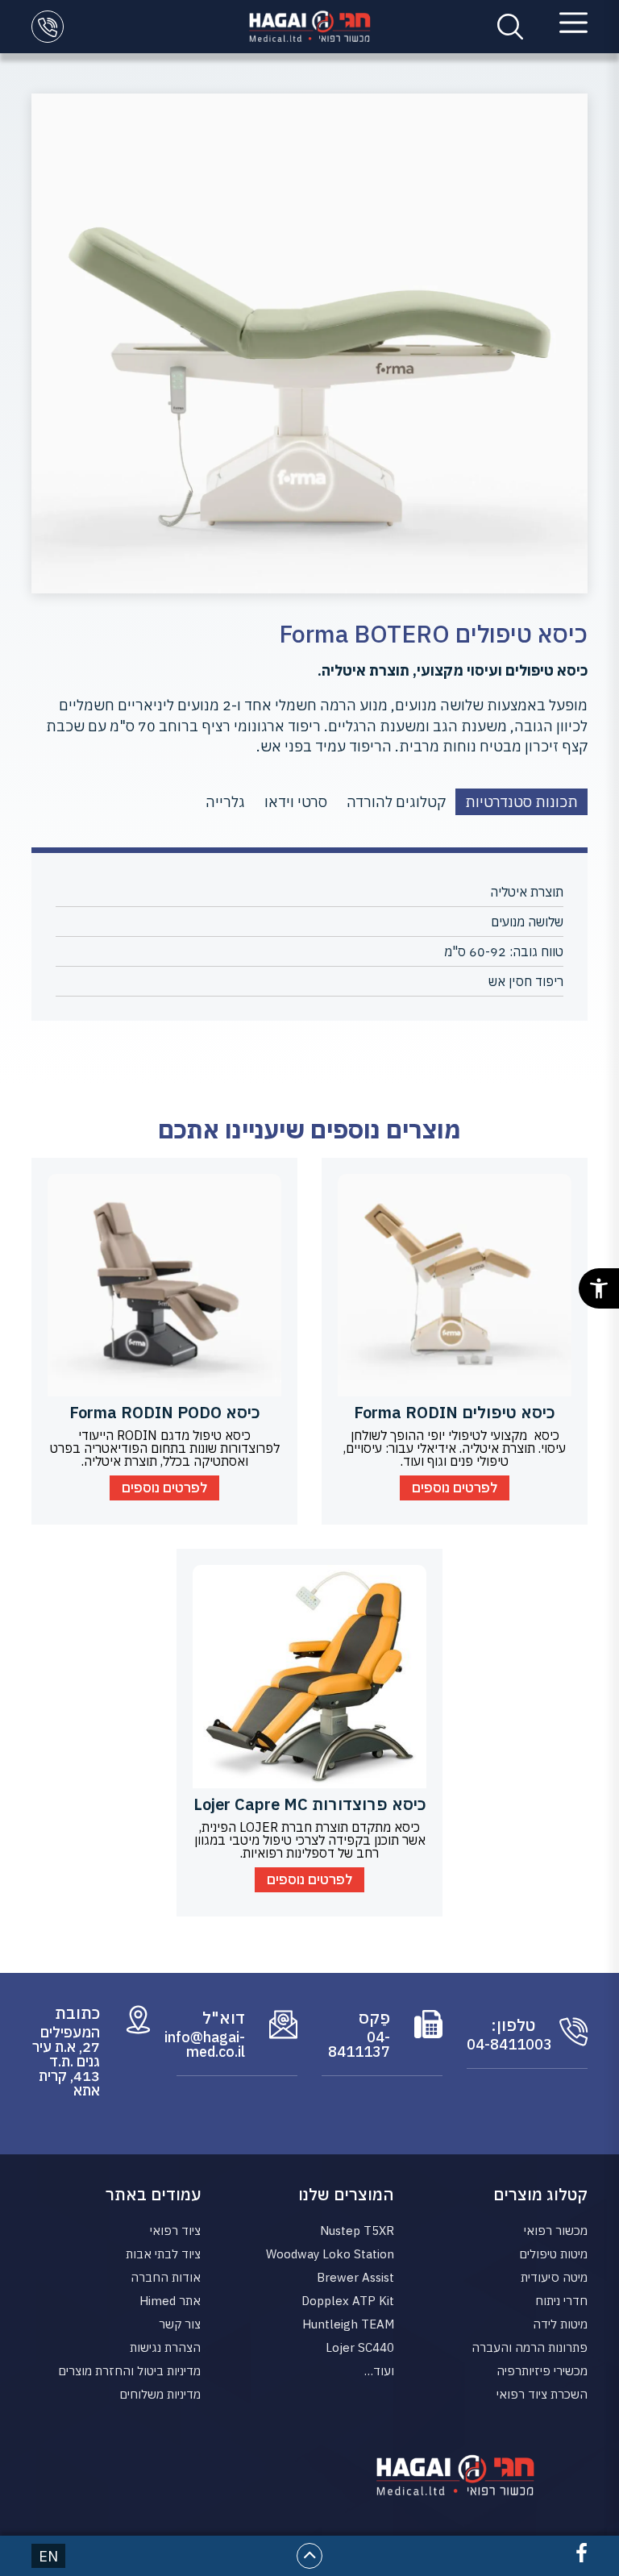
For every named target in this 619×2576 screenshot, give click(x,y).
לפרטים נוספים (455, 1488)
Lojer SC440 (360, 2347)
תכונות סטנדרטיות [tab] (521, 802)
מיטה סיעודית (554, 2277)
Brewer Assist (355, 2277)
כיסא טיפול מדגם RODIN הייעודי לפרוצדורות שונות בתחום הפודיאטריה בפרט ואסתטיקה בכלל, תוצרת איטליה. (165, 1448)
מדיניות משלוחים (160, 2394)
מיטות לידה (560, 2324)
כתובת (77, 2013)
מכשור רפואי (556, 2231)
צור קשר (180, 2324)
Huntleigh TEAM (348, 2324)
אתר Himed (170, 2301)
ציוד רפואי (175, 2231)
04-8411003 (501, 2045)
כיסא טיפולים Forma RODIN (455, 1412)
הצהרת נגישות (165, 2347)
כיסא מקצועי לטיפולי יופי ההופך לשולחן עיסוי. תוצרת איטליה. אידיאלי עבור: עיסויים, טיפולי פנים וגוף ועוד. (455, 1448)
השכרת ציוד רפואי (542, 2394)
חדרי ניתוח (561, 2301)
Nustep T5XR (357, 2231)
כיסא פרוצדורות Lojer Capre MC (310, 1804)
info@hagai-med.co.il (211, 2045)
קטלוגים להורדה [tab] (396, 802)
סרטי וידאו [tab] (296, 802)
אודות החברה (166, 2277)
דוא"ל (224, 2018)
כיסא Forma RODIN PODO (165, 1412)
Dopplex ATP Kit (348, 2301)
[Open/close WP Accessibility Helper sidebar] (599, 1288)
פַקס (374, 2018)
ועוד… (379, 2371)
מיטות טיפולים (553, 2254)
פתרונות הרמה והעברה (530, 2347)
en (48, 2556)
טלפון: (513, 2025)
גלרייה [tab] (225, 802)
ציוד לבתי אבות (163, 2254)
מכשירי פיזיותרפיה (542, 2371)
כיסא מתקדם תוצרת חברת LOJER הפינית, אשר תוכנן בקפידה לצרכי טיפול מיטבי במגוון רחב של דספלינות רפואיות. (310, 1840)
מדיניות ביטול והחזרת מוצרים (129, 2371)
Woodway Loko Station (330, 2254)
